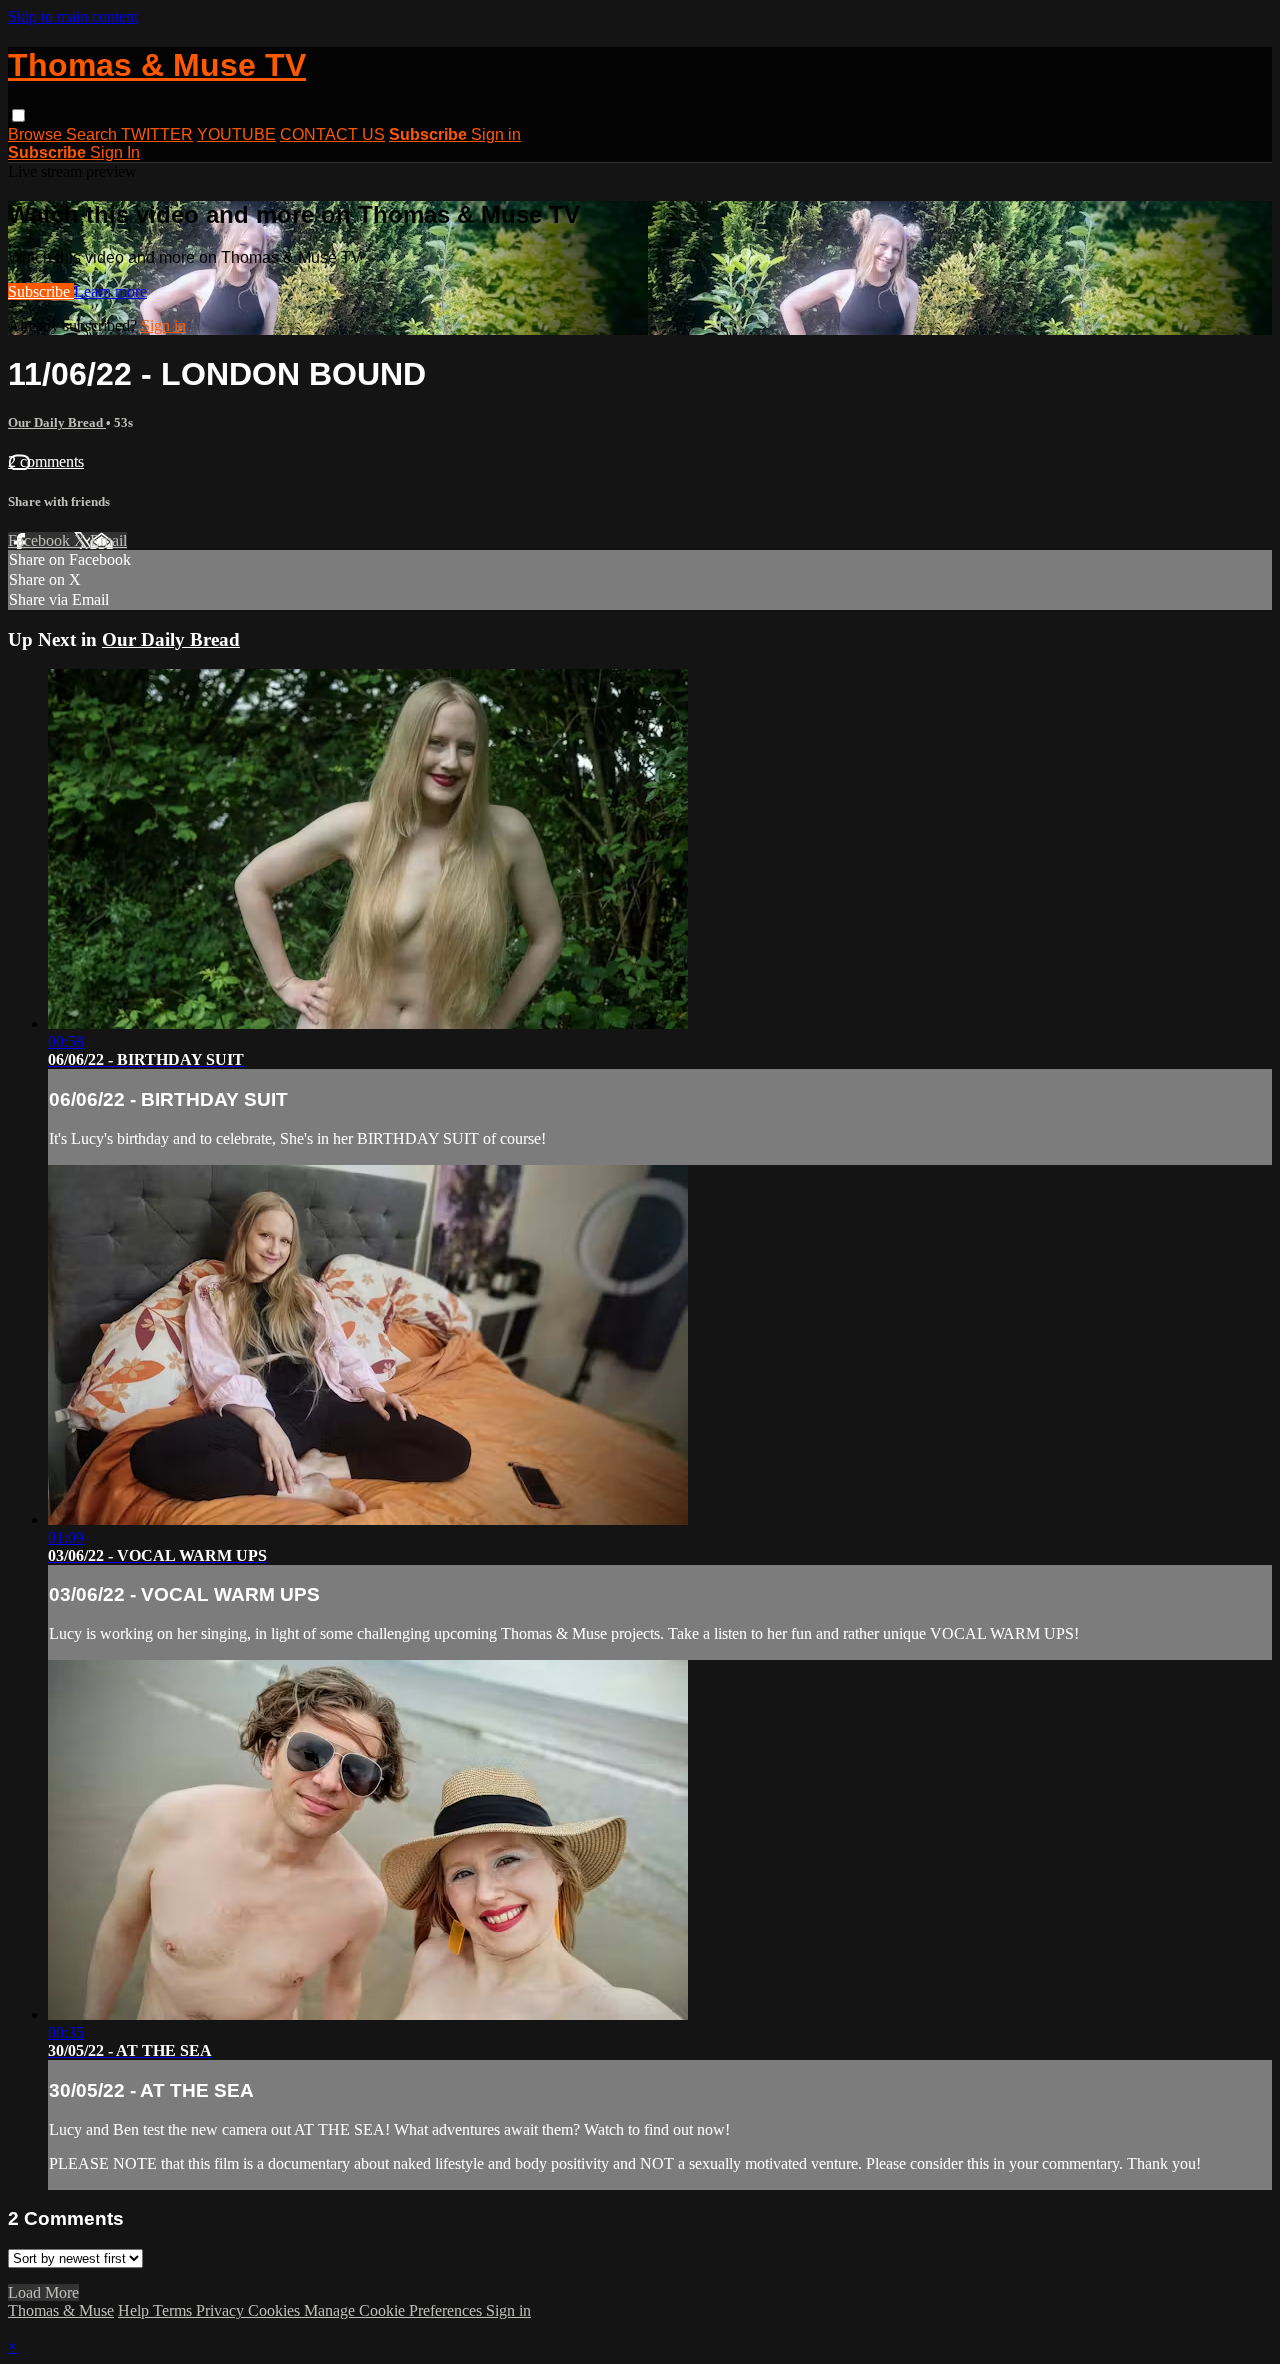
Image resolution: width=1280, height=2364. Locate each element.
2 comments (46, 461)
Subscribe (41, 291)
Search (93, 134)
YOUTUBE (236, 134)
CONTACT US (332, 134)
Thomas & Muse (61, 2310)
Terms (174, 2310)
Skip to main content (73, 16)
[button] (18, 115)
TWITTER (157, 134)
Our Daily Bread (57, 422)
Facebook (41, 540)
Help (135, 2310)
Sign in (496, 134)
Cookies (276, 2310)
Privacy (222, 2310)
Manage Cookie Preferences (395, 2310)
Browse (37, 134)
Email (108, 540)
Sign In (115, 152)
